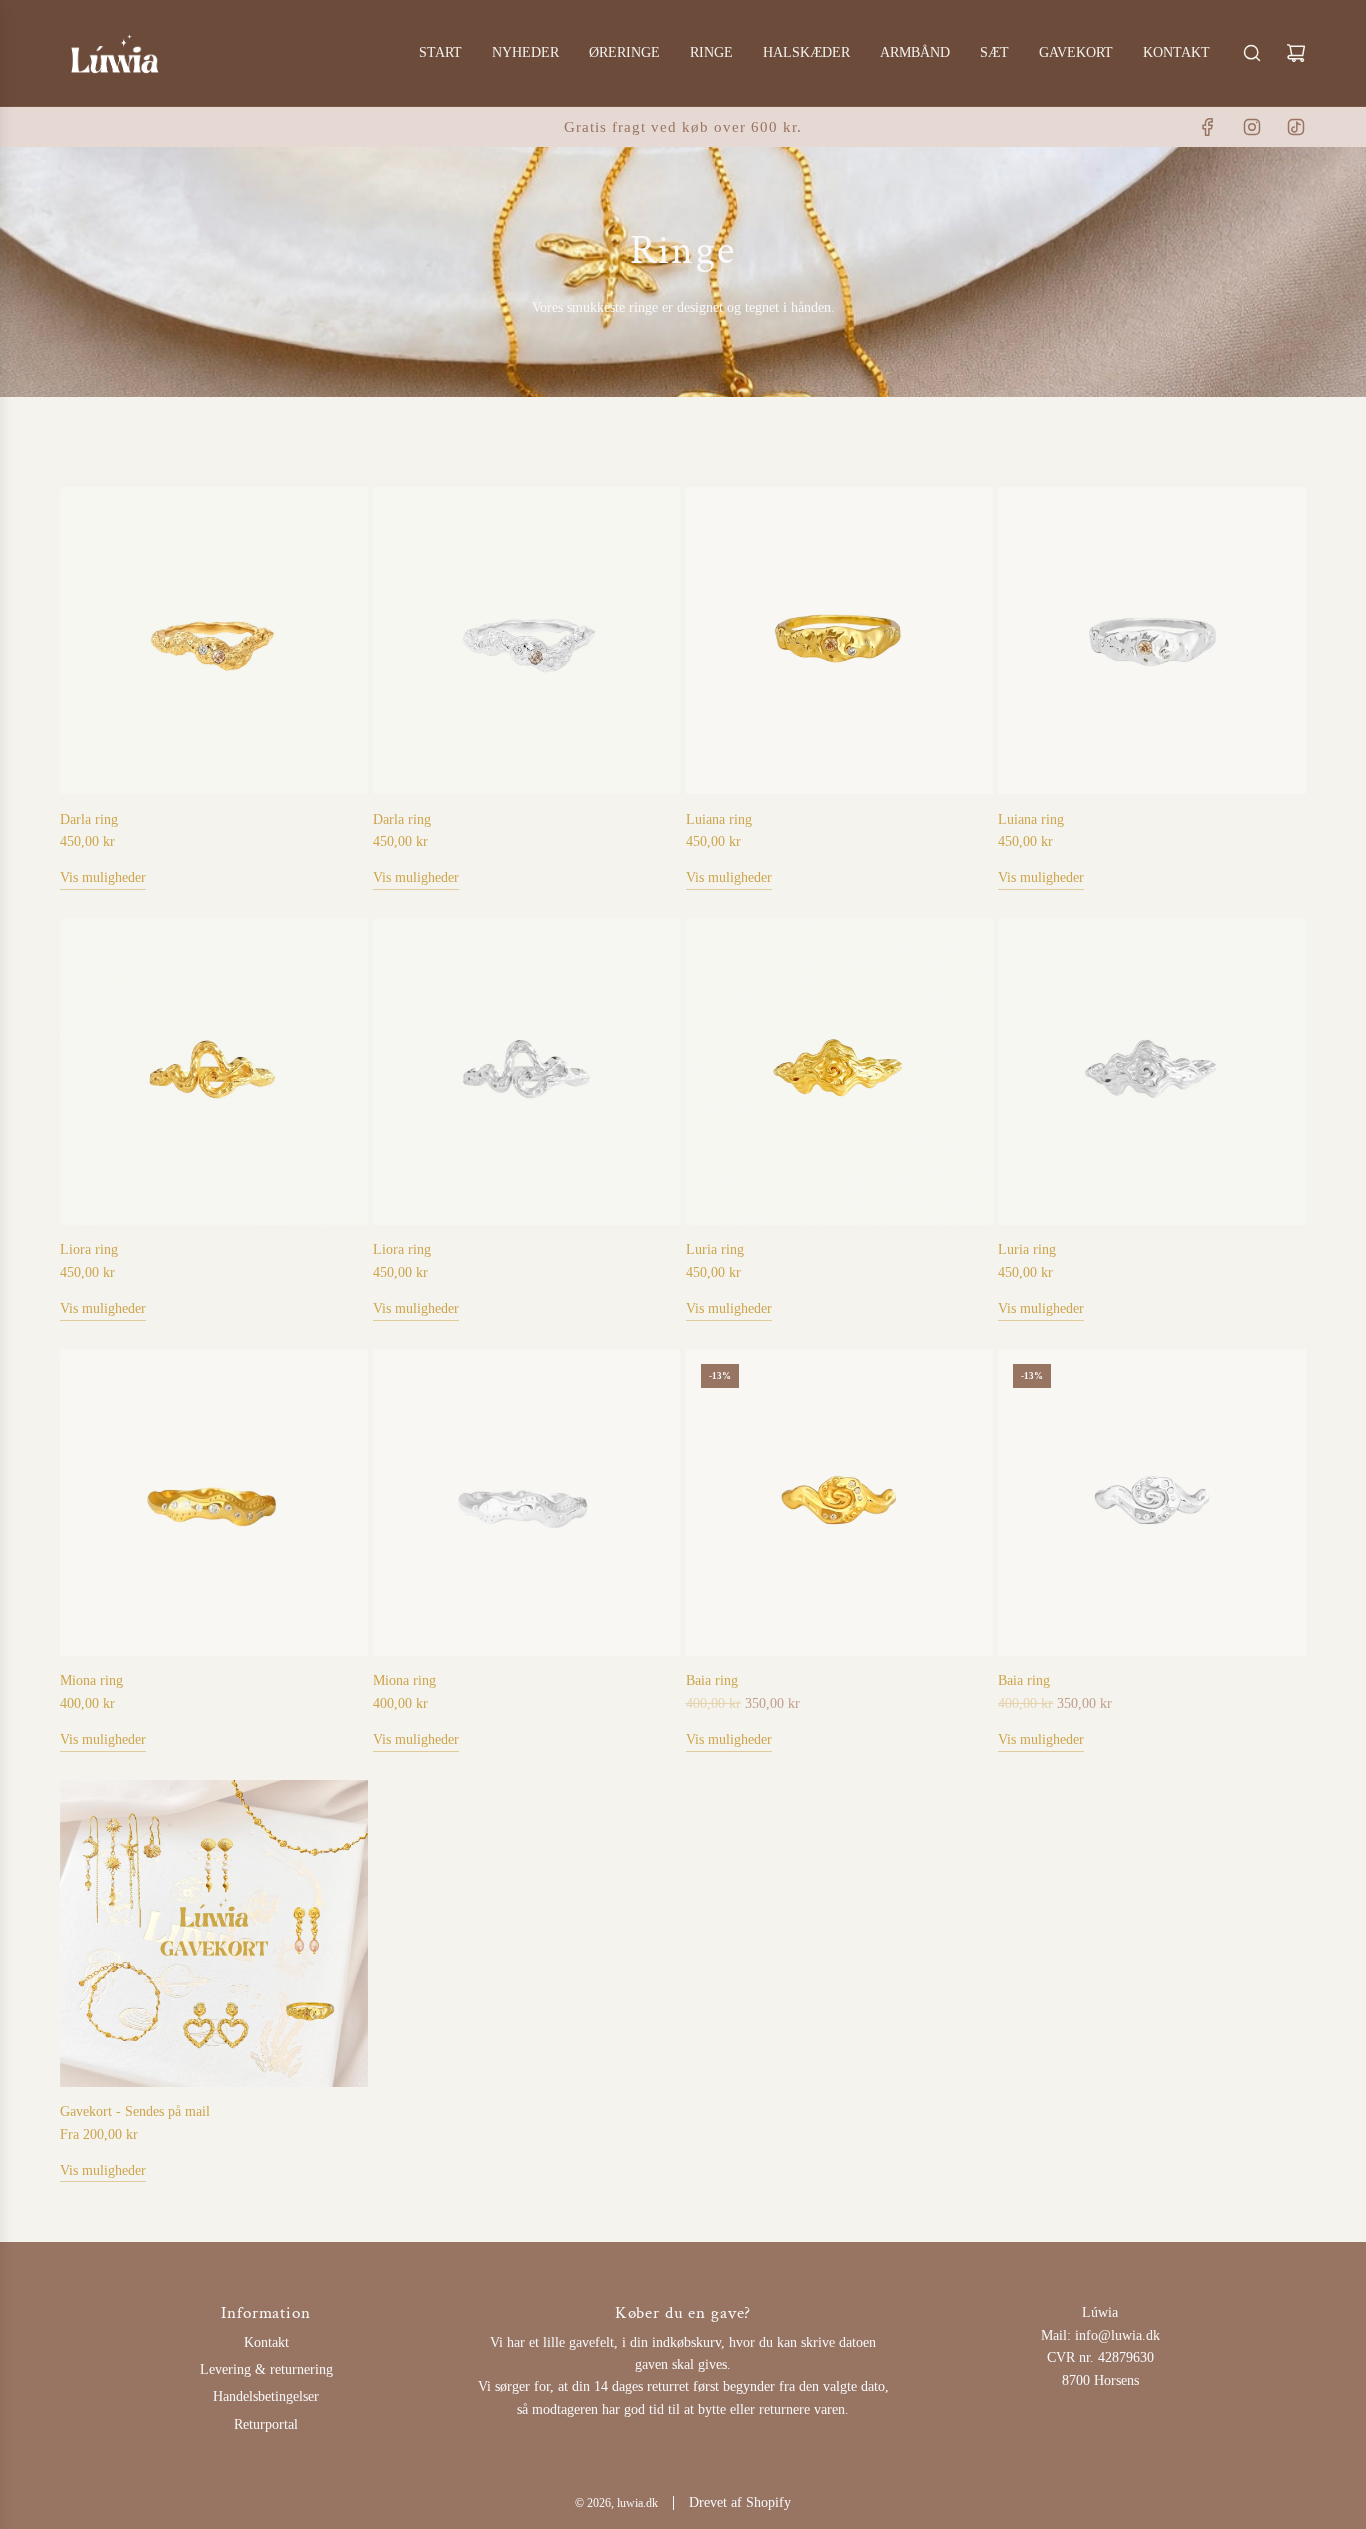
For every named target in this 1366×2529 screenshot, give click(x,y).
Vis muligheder (103, 877)
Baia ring (712, 1680)
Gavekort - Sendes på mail (135, 2111)
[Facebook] (1208, 127)
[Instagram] (1252, 127)
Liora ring (89, 1249)
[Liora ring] (214, 1072)
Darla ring (89, 819)
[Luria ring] (840, 1072)
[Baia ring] (840, 1503)
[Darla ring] (214, 641)
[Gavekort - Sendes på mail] (214, 1934)
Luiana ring (719, 819)
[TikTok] (1296, 127)
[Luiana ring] (840, 641)
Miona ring (91, 1680)
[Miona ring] (214, 1503)
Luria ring (715, 1249)
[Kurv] (1296, 53)
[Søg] (1252, 53)
